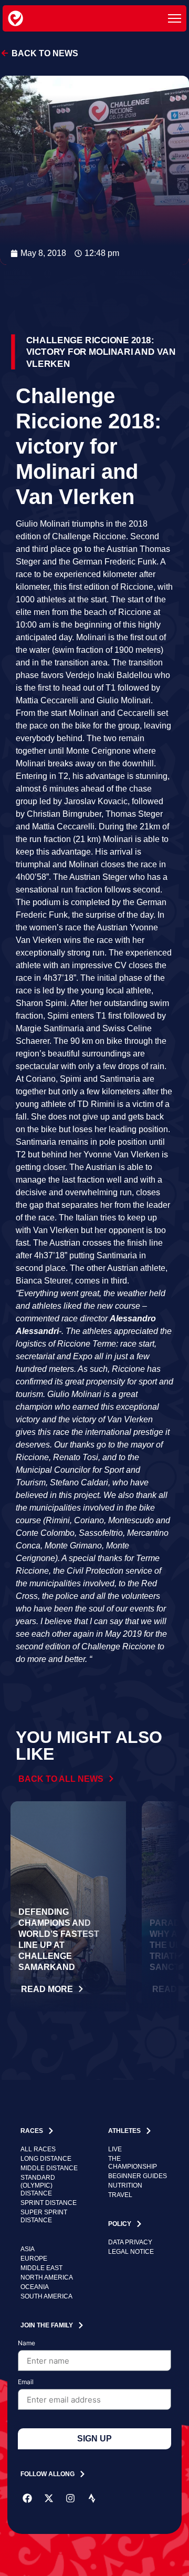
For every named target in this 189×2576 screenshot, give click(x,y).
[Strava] (92, 2498)
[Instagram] (70, 2498)
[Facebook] (27, 2498)
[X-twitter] (49, 2498)
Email (26, 2382)
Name (27, 2343)
